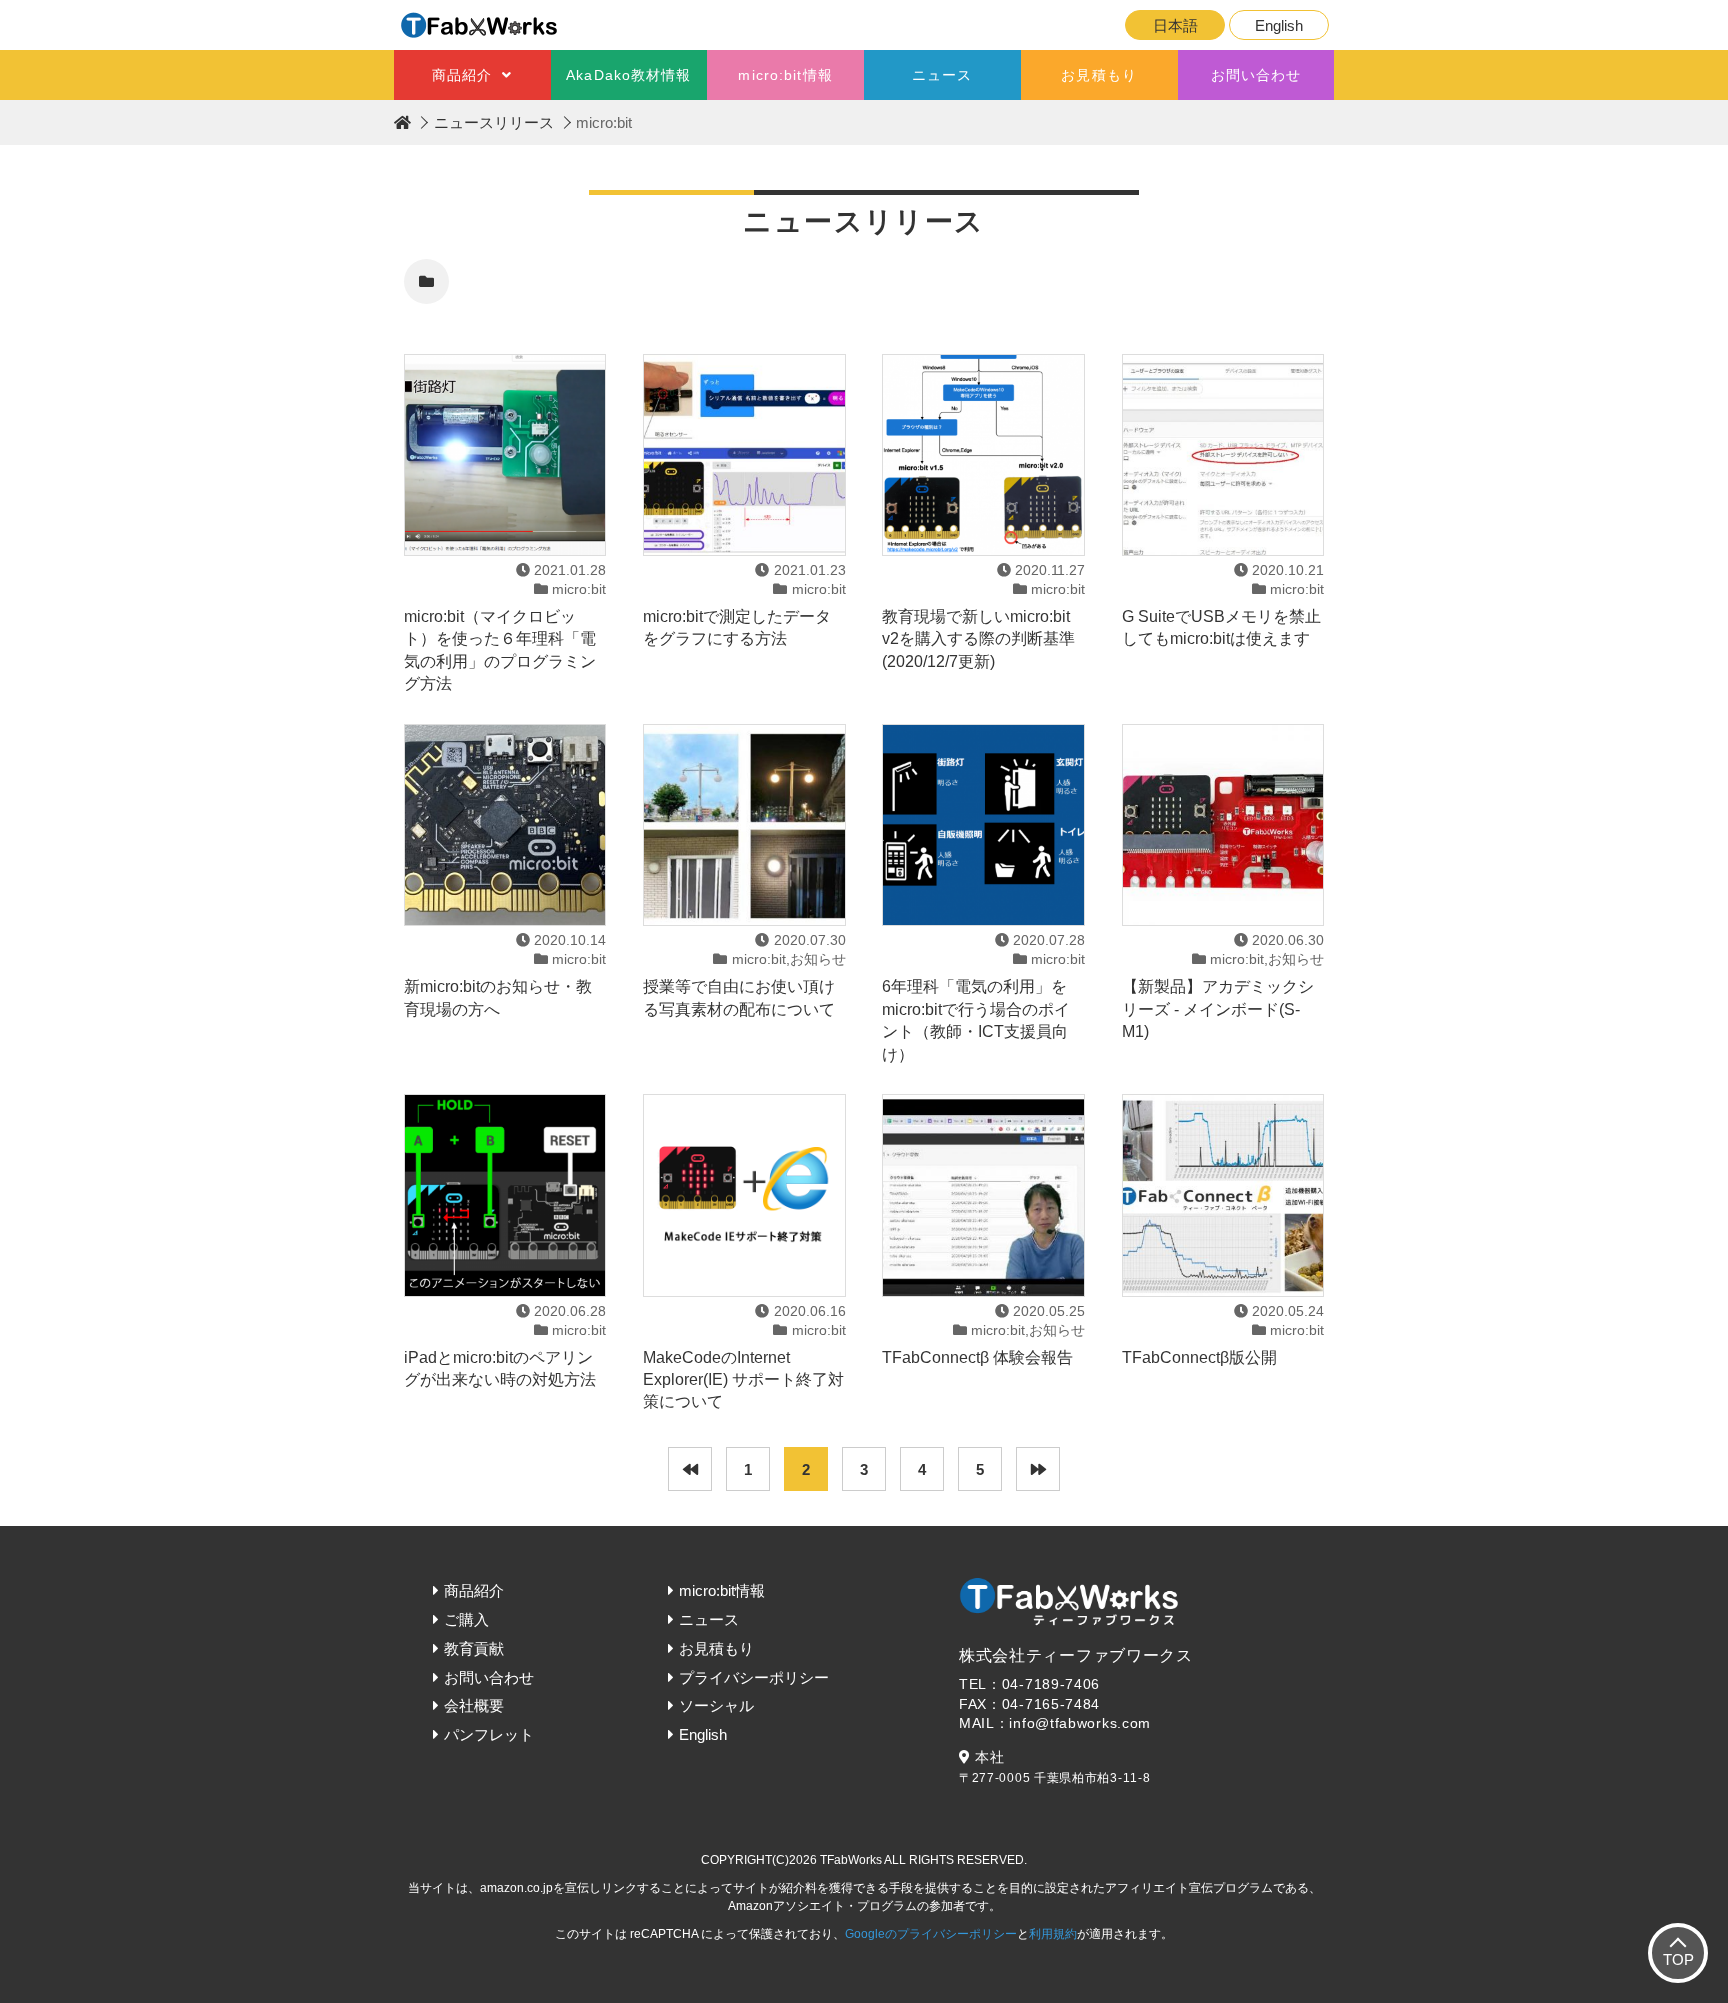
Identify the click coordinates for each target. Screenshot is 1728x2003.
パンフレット (489, 1734)
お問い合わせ (1256, 75)
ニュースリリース (494, 122)
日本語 (1175, 25)
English (1279, 25)
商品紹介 (462, 75)
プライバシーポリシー (754, 1677)
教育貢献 (474, 1648)
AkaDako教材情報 (628, 75)
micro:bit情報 (785, 75)
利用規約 (1053, 1934)
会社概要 (474, 1705)
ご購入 (466, 1619)
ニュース (942, 75)
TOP (1678, 1959)
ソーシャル (716, 1705)
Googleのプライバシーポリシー (931, 1934)
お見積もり (1099, 75)
